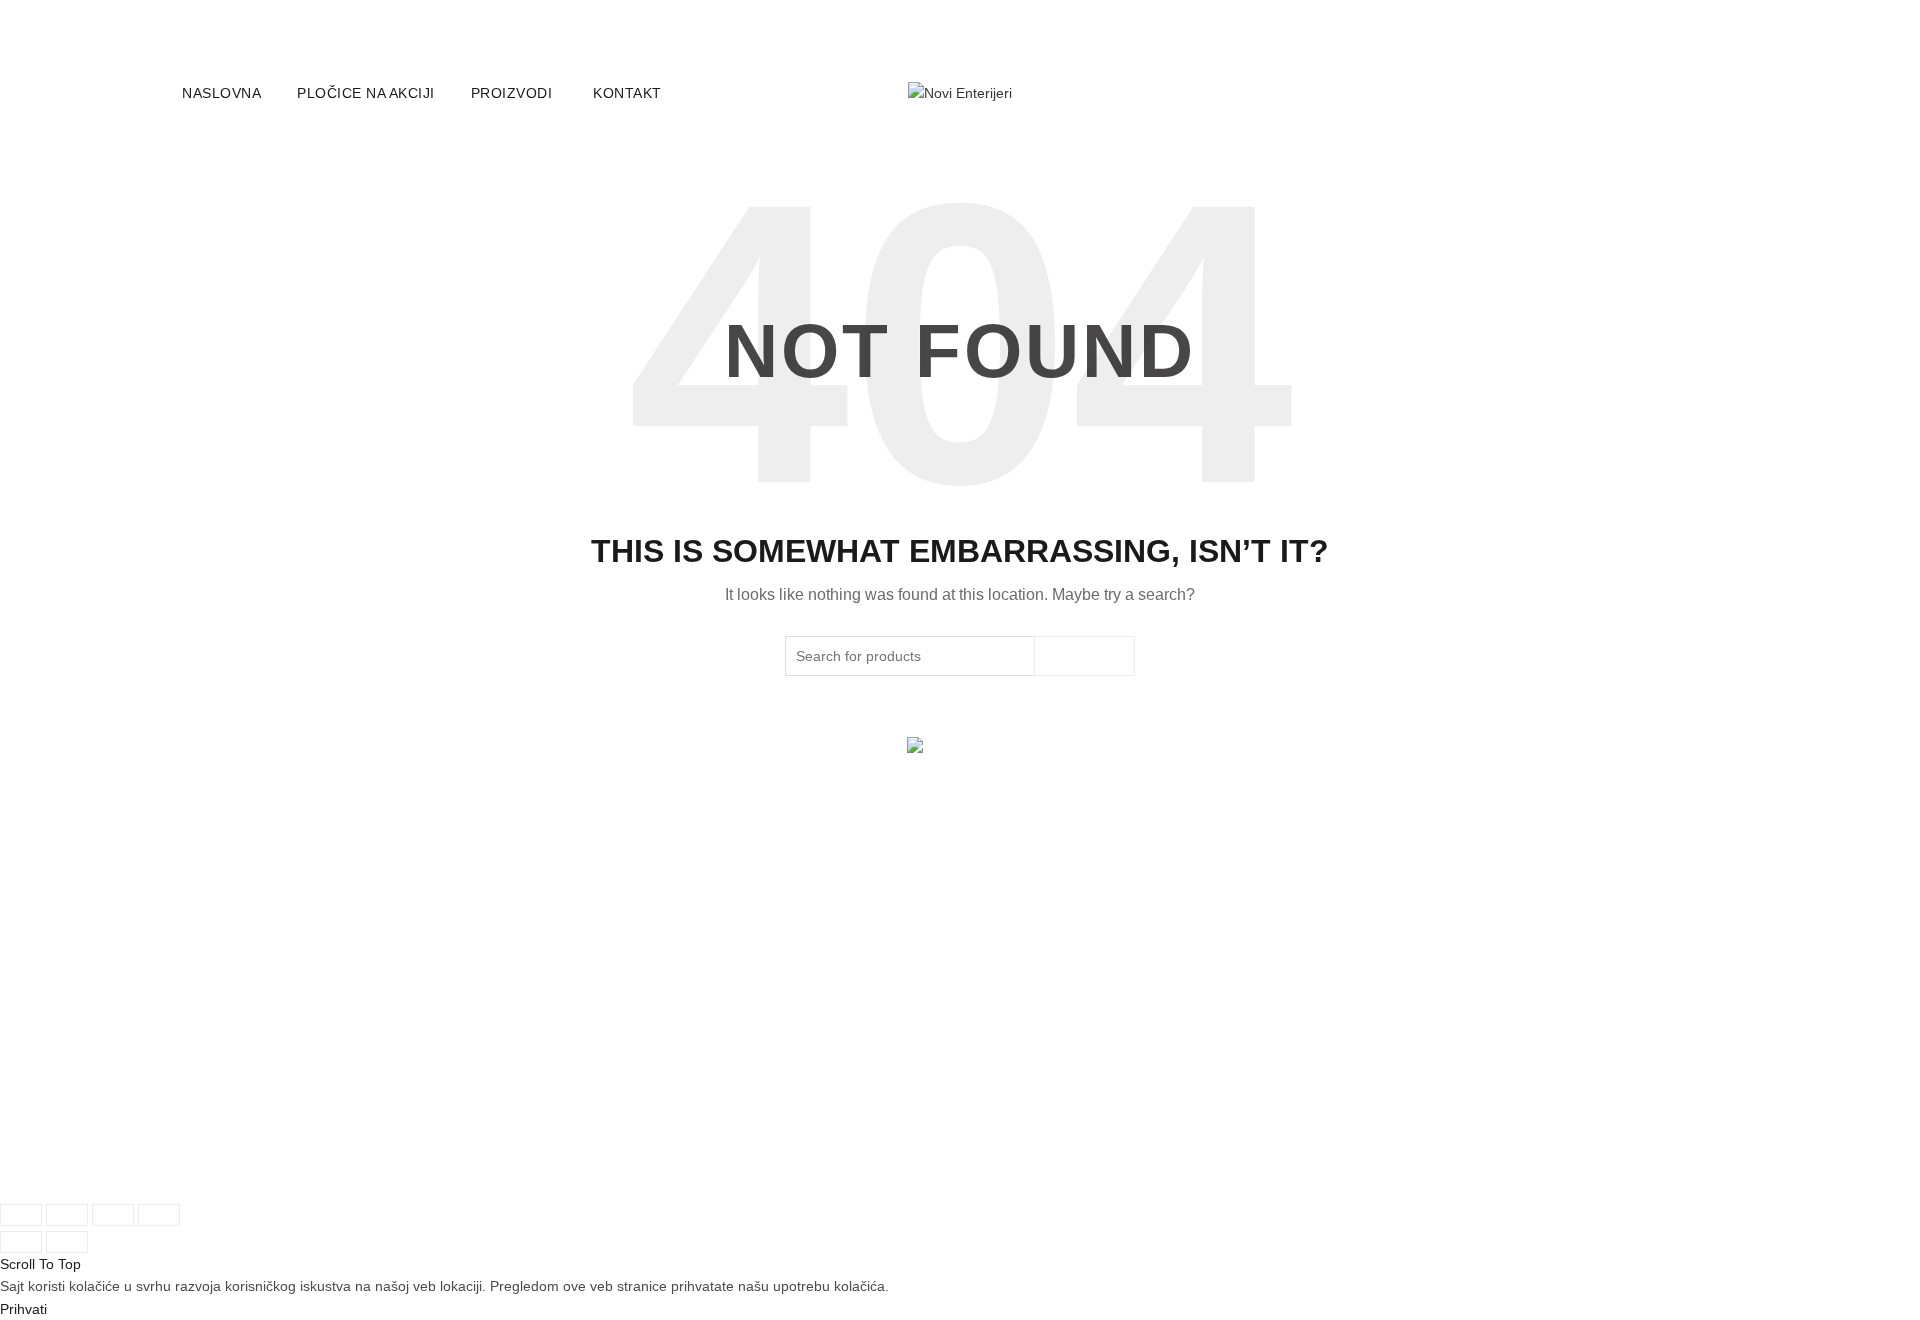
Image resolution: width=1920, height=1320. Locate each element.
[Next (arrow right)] (67, 1242)
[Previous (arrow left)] (21, 1242)
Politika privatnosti (1042, 1056)
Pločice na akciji (366, 93)
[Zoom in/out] (159, 1215)
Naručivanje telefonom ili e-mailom (828, 1079)
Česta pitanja (758, 1111)
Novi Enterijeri (269, 1168)
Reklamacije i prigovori (1057, 1088)
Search (1084, 656)
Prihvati (23, 1309)
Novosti (475, 1056)
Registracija (221, 1112)
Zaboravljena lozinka (250, 1080)
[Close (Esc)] (21, 1215)
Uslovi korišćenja (1039, 1024)
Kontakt (627, 93)
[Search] (1729, 93)
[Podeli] (67, 1215)
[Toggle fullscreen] (113, 1215)
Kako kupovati (762, 1047)
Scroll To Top (40, 1264)
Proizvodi (512, 93)
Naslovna (221, 93)
